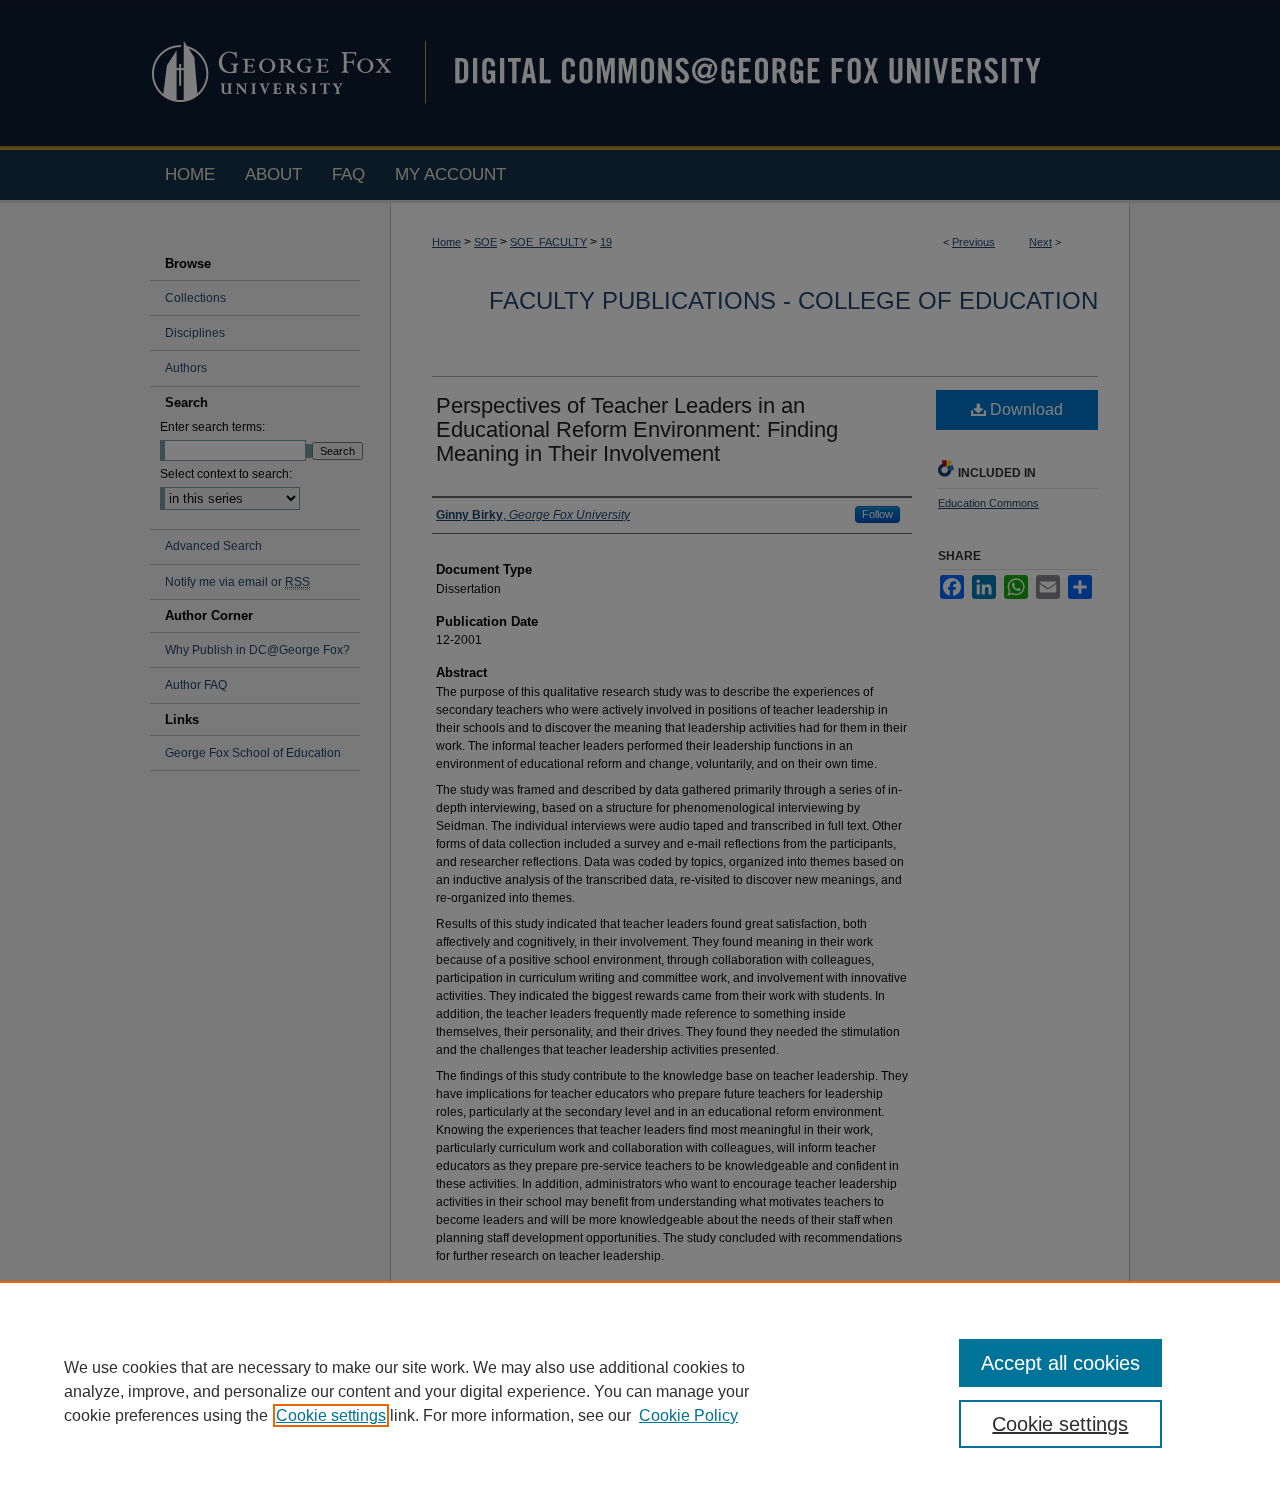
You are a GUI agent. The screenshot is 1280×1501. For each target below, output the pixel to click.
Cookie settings (331, 1415)
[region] (640, 1391)
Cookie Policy (688, 1415)
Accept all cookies (1060, 1363)
